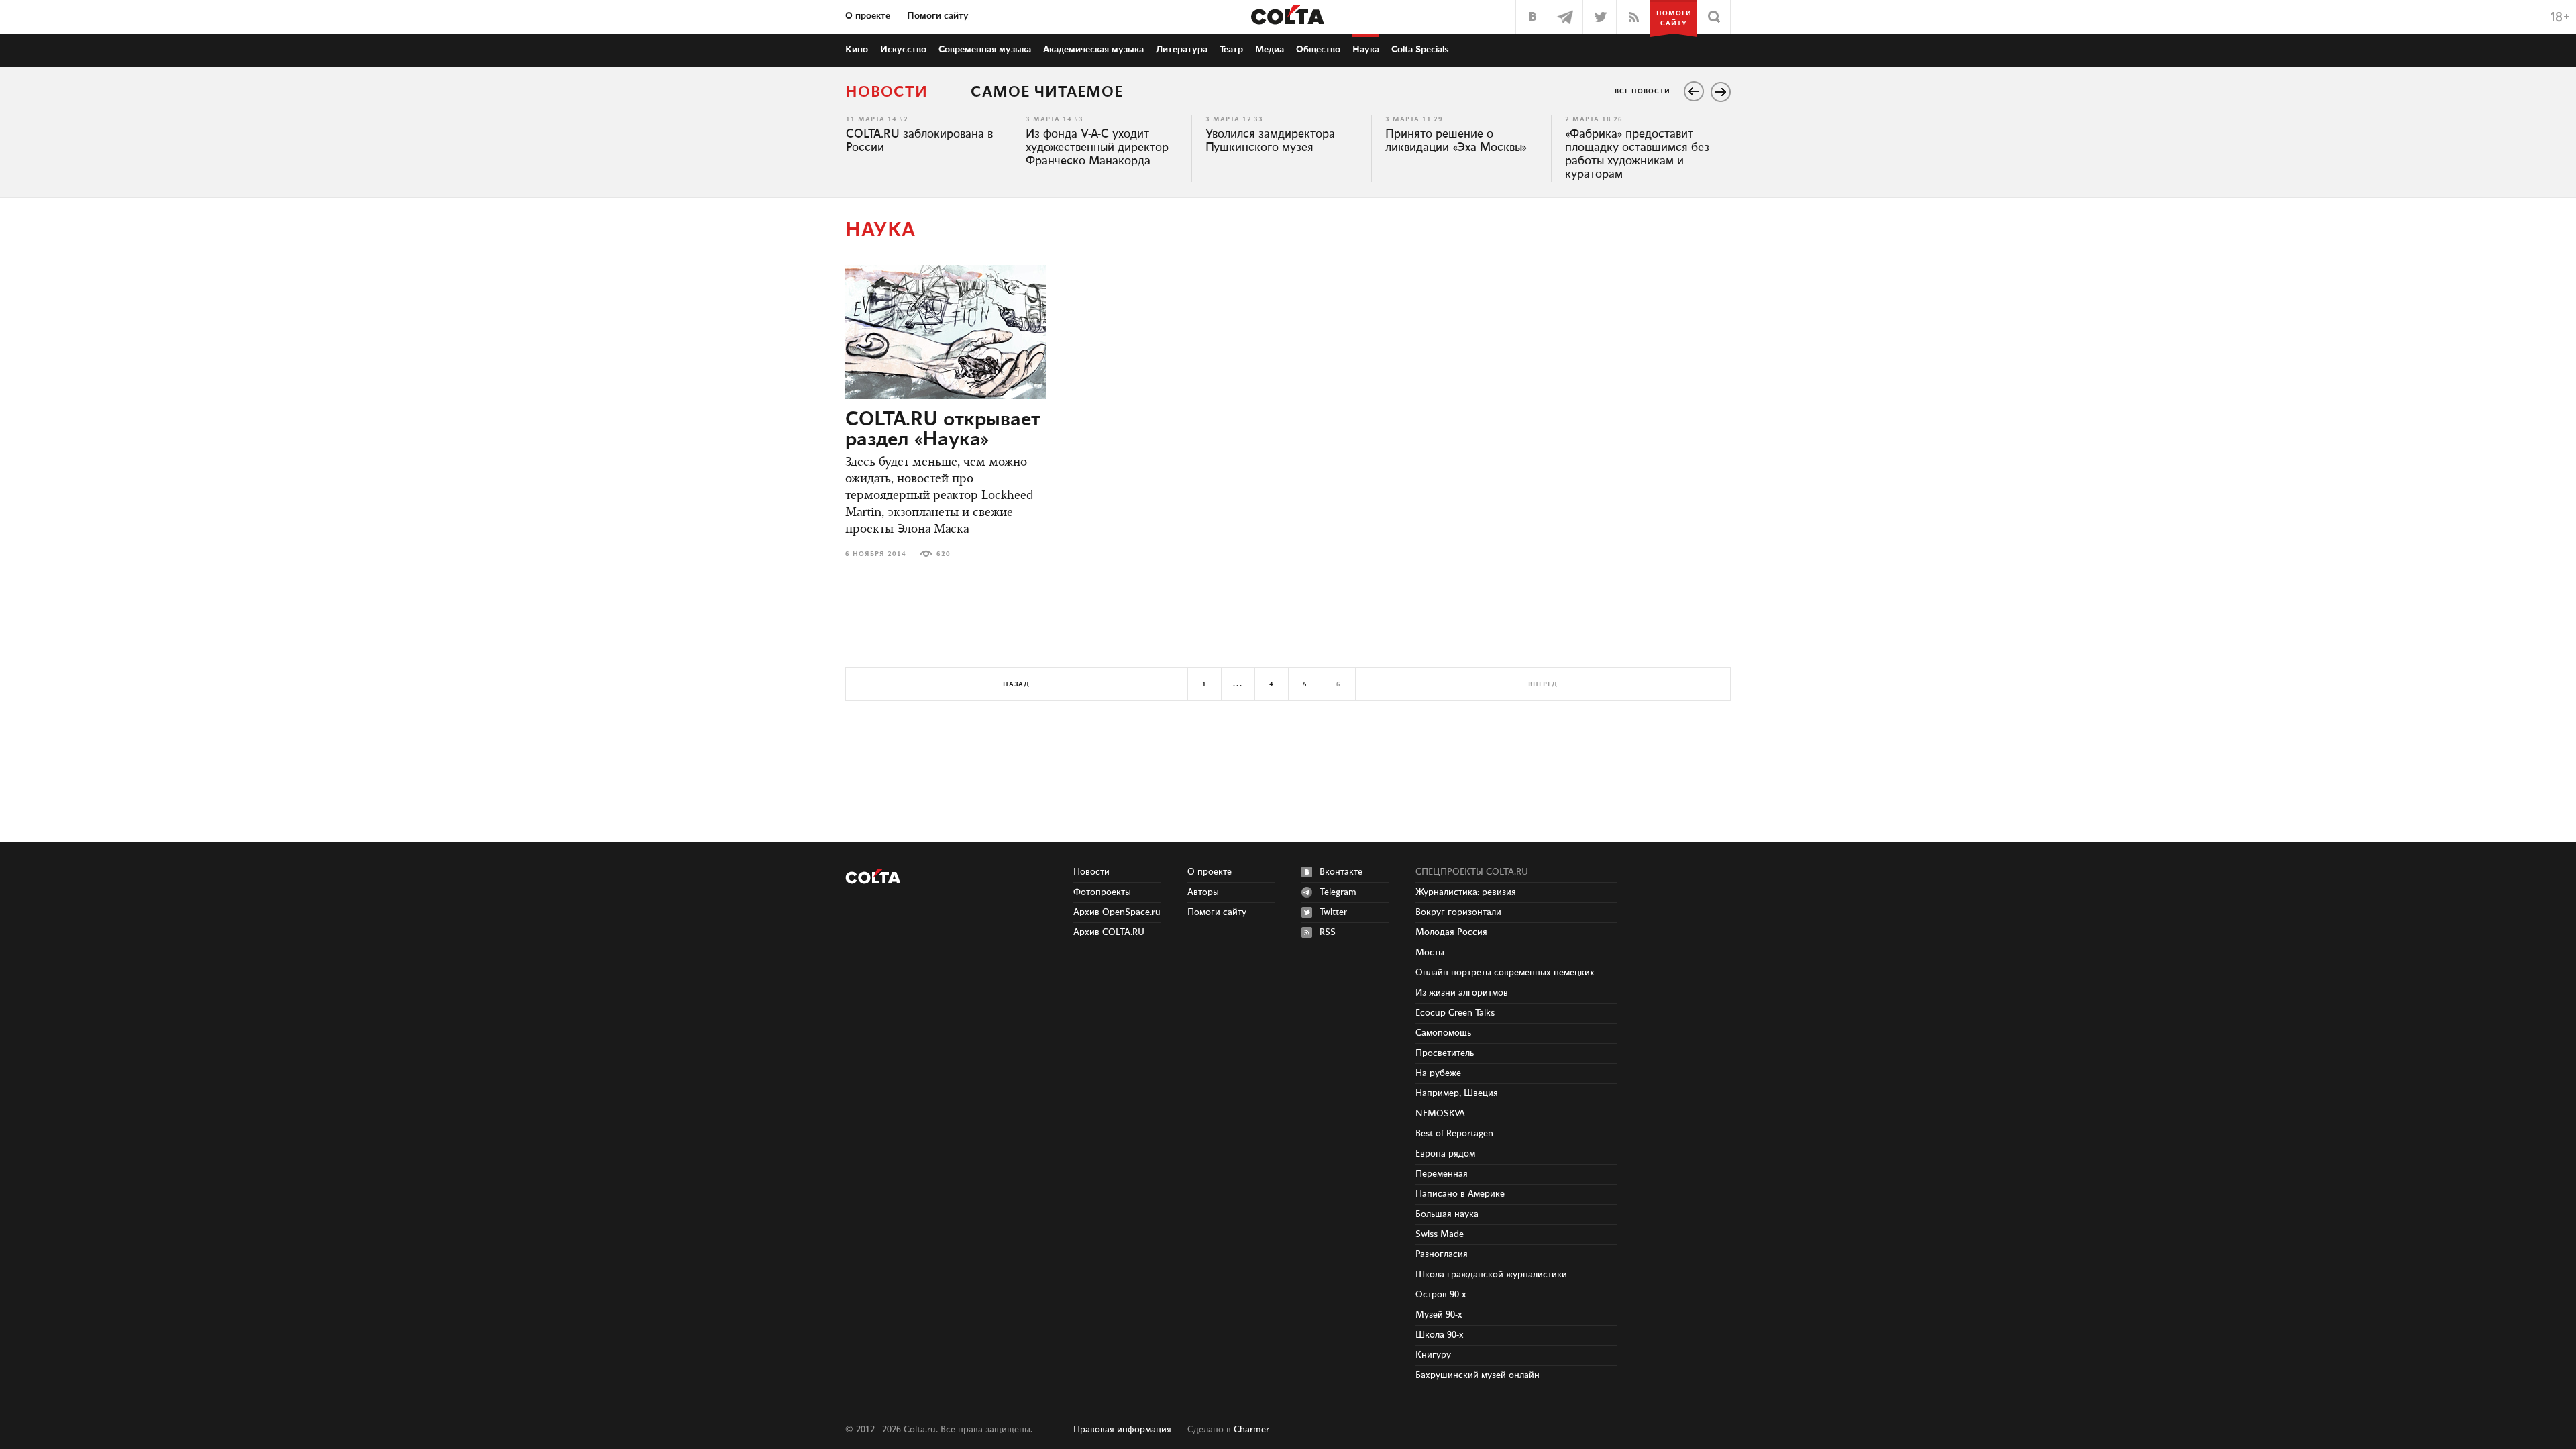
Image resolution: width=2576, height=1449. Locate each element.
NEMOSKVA (1440, 1114)
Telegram (1338, 892)
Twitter (1333, 912)
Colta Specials (1420, 50)
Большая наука (1447, 1214)
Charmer (1251, 1430)
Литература (1182, 50)
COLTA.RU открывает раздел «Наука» (943, 430)
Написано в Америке (1460, 1194)
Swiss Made (1440, 1234)
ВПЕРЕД (1543, 684)
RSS (1328, 932)
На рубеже (1438, 1073)
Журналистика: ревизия (1466, 892)
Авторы (1203, 892)
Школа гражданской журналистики (1491, 1275)
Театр (1231, 50)
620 (944, 554)
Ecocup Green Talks (1455, 1013)
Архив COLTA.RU (1109, 932)
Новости (887, 92)
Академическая (1093, 50)
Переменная (1442, 1174)
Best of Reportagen (1454, 1134)
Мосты (1430, 953)
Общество (1318, 50)
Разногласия (1442, 1254)
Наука (1366, 50)
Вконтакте (1341, 872)
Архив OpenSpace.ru (1117, 912)
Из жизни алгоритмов (1462, 993)
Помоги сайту (938, 16)
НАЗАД (1016, 684)
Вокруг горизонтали (1458, 912)
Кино (857, 50)
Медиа (1270, 50)
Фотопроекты (1102, 892)
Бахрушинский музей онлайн (1478, 1375)
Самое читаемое (1047, 92)
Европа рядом (1445, 1154)
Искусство (903, 50)
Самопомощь (1443, 1033)
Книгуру (1433, 1355)
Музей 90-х (1439, 1315)
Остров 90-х (1441, 1295)
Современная (985, 50)
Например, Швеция (1457, 1093)
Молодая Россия (1451, 932)
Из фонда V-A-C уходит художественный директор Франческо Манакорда (1097, 148)
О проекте (868, 16)
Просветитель (1445, 1053)
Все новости (1643, 91)
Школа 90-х (1440, 1335)
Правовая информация (1122, 1430)
